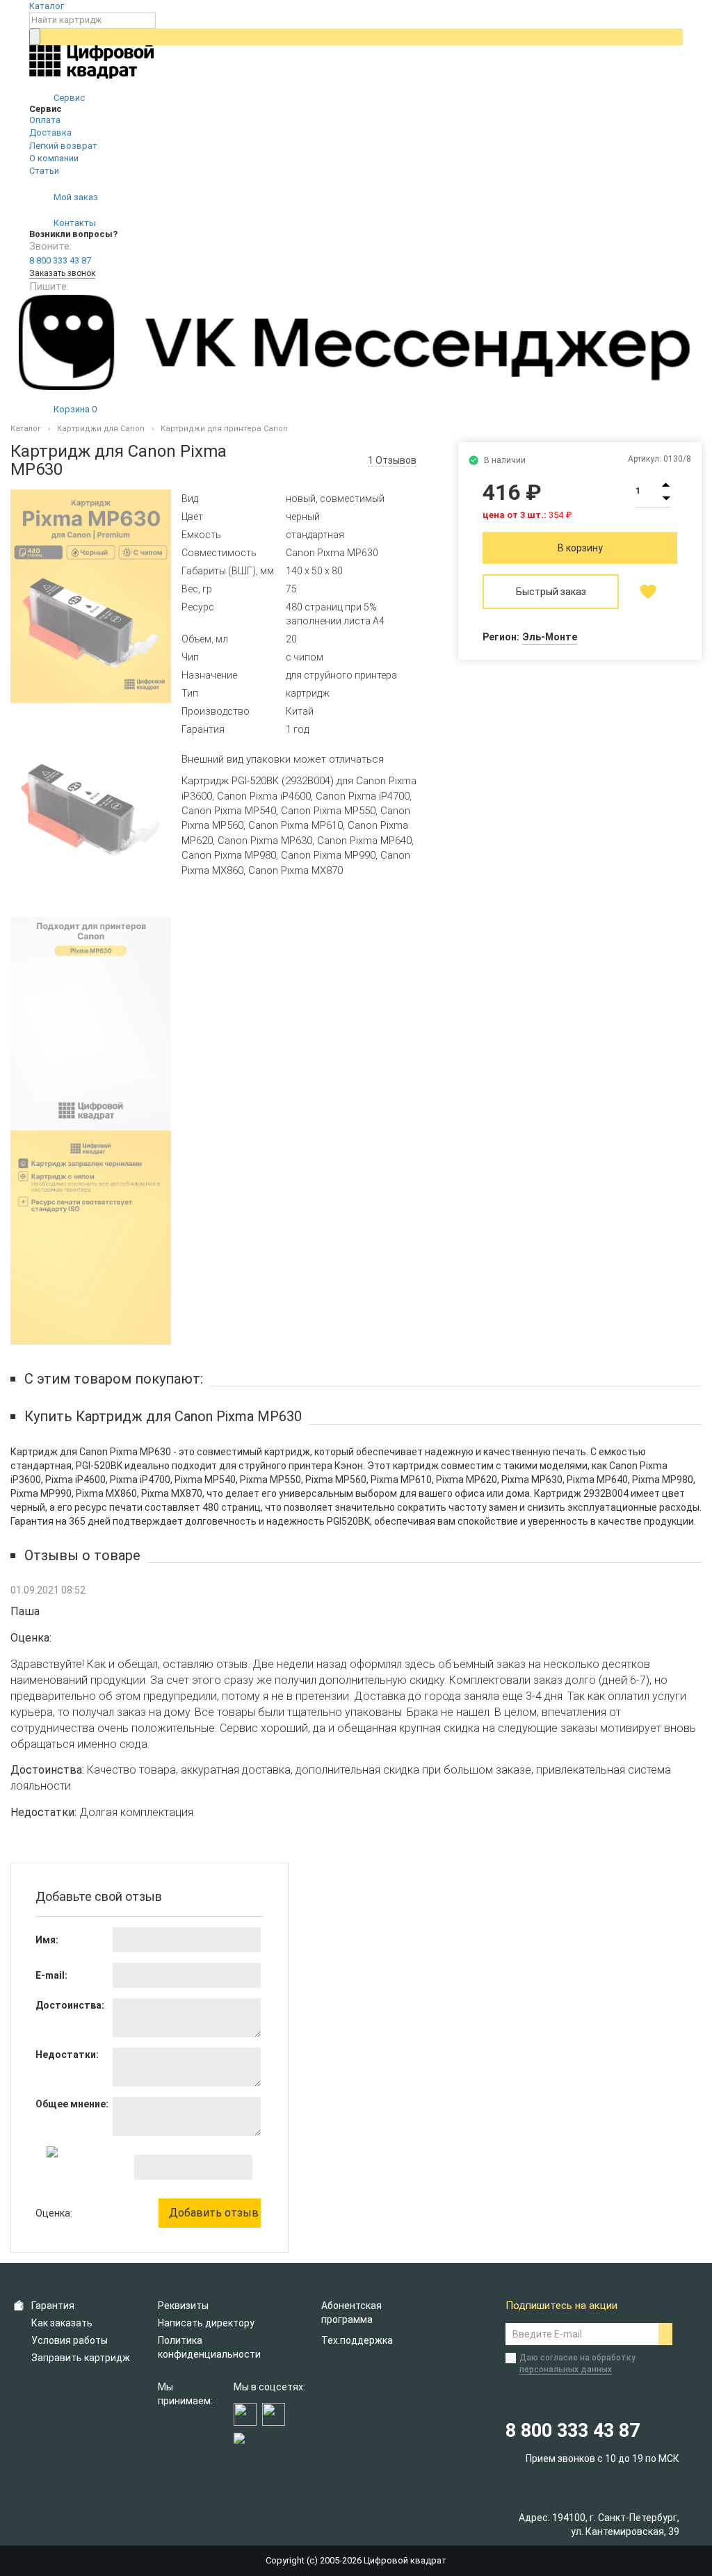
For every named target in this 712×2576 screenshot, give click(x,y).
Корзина (74, 409)
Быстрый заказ (551, 592)
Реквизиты (183, 2306)
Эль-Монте (550, 637)
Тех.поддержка (357, 2340)
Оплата (45, 120)
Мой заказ (75, 197)
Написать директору (206, 2323)
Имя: (47, 1940)
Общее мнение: (72, 2104)
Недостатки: (67, 2055)
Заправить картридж (81, 2358)
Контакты (74, 223)
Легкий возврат (63, 146)
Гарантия (53, 2306)
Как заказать (62, 2323)
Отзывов (392, 460)
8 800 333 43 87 (60, 260)
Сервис (68, 98)
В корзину (580, 548)
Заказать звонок (62, 273)
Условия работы (70, 2340)
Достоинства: (70, 2005)
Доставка (50, 132)
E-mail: (51, 1975)
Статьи (44, 171)
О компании (54, 158)
